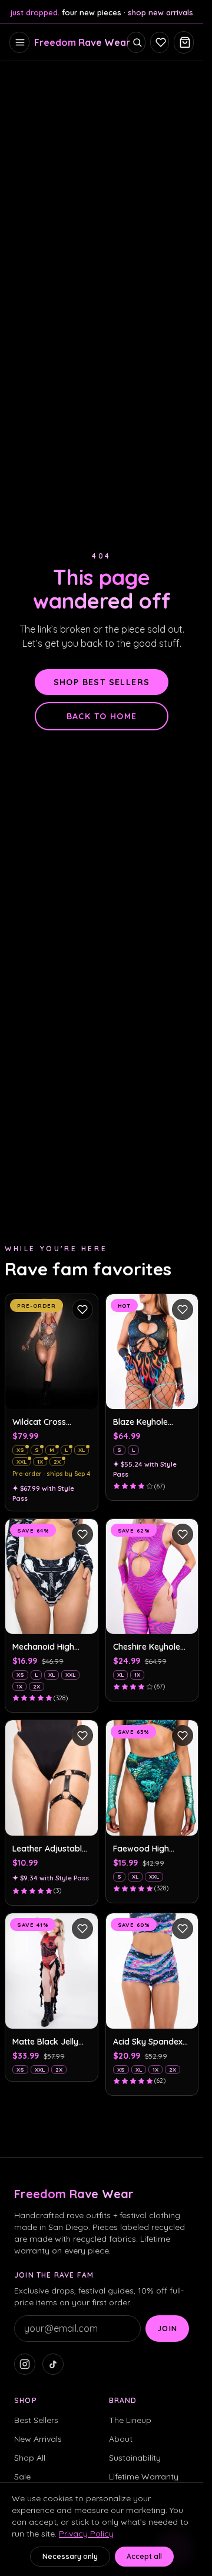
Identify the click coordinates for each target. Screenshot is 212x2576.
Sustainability (135, 2458)
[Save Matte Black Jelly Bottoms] (82, 1929)
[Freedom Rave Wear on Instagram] (25, 2364)
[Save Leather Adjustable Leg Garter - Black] (82, 1736)
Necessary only (70, 2556)
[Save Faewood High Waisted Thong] (183, 1736)
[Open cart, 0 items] (184, 42)
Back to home (102, 716)
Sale (22, 2477)
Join (167, 2329)
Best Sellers (36, 2420)
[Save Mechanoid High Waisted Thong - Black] (82, 1534)
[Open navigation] (19, 42)
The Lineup (130, 2420)
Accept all (144, 2556)
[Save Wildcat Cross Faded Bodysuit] (82, 1309)
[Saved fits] (160, 42)
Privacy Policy (86, 2534)
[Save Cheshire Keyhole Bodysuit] (183, 1534)
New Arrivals (38, 2439)
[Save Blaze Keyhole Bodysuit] (183, 1309)
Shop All (30, 2458)
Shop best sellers (102, 682)
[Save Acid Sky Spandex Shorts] (183, 1929)
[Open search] (136, 42)
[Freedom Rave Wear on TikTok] (53, 2364)
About (121, 2439)
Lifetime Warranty (144, 2477)
